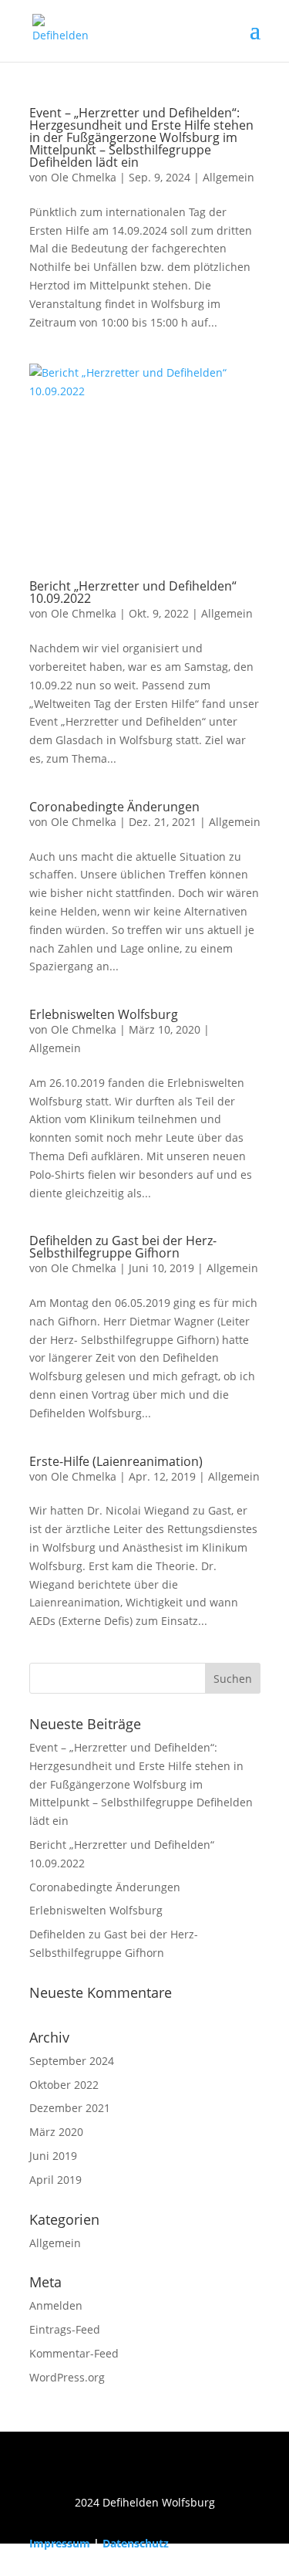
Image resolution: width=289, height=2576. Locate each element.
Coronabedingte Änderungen (114, 807)
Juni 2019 (53, 2156)
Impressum (60, 2543)
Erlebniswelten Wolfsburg (104, 1014)
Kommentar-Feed (74, 2353)
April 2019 (55, 2180)
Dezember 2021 (70, 2108)
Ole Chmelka (84, 177)
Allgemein (229, 177)
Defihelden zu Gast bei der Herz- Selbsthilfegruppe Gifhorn (123, 1247)
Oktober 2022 (64, 2085)
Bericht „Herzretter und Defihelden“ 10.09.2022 (133, 592)
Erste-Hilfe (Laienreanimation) (116, 1461)
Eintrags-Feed (65, 2329)
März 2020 (56, 2132)
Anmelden (56, 2305)
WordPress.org (67, 2377)
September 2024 (72, 2061)
